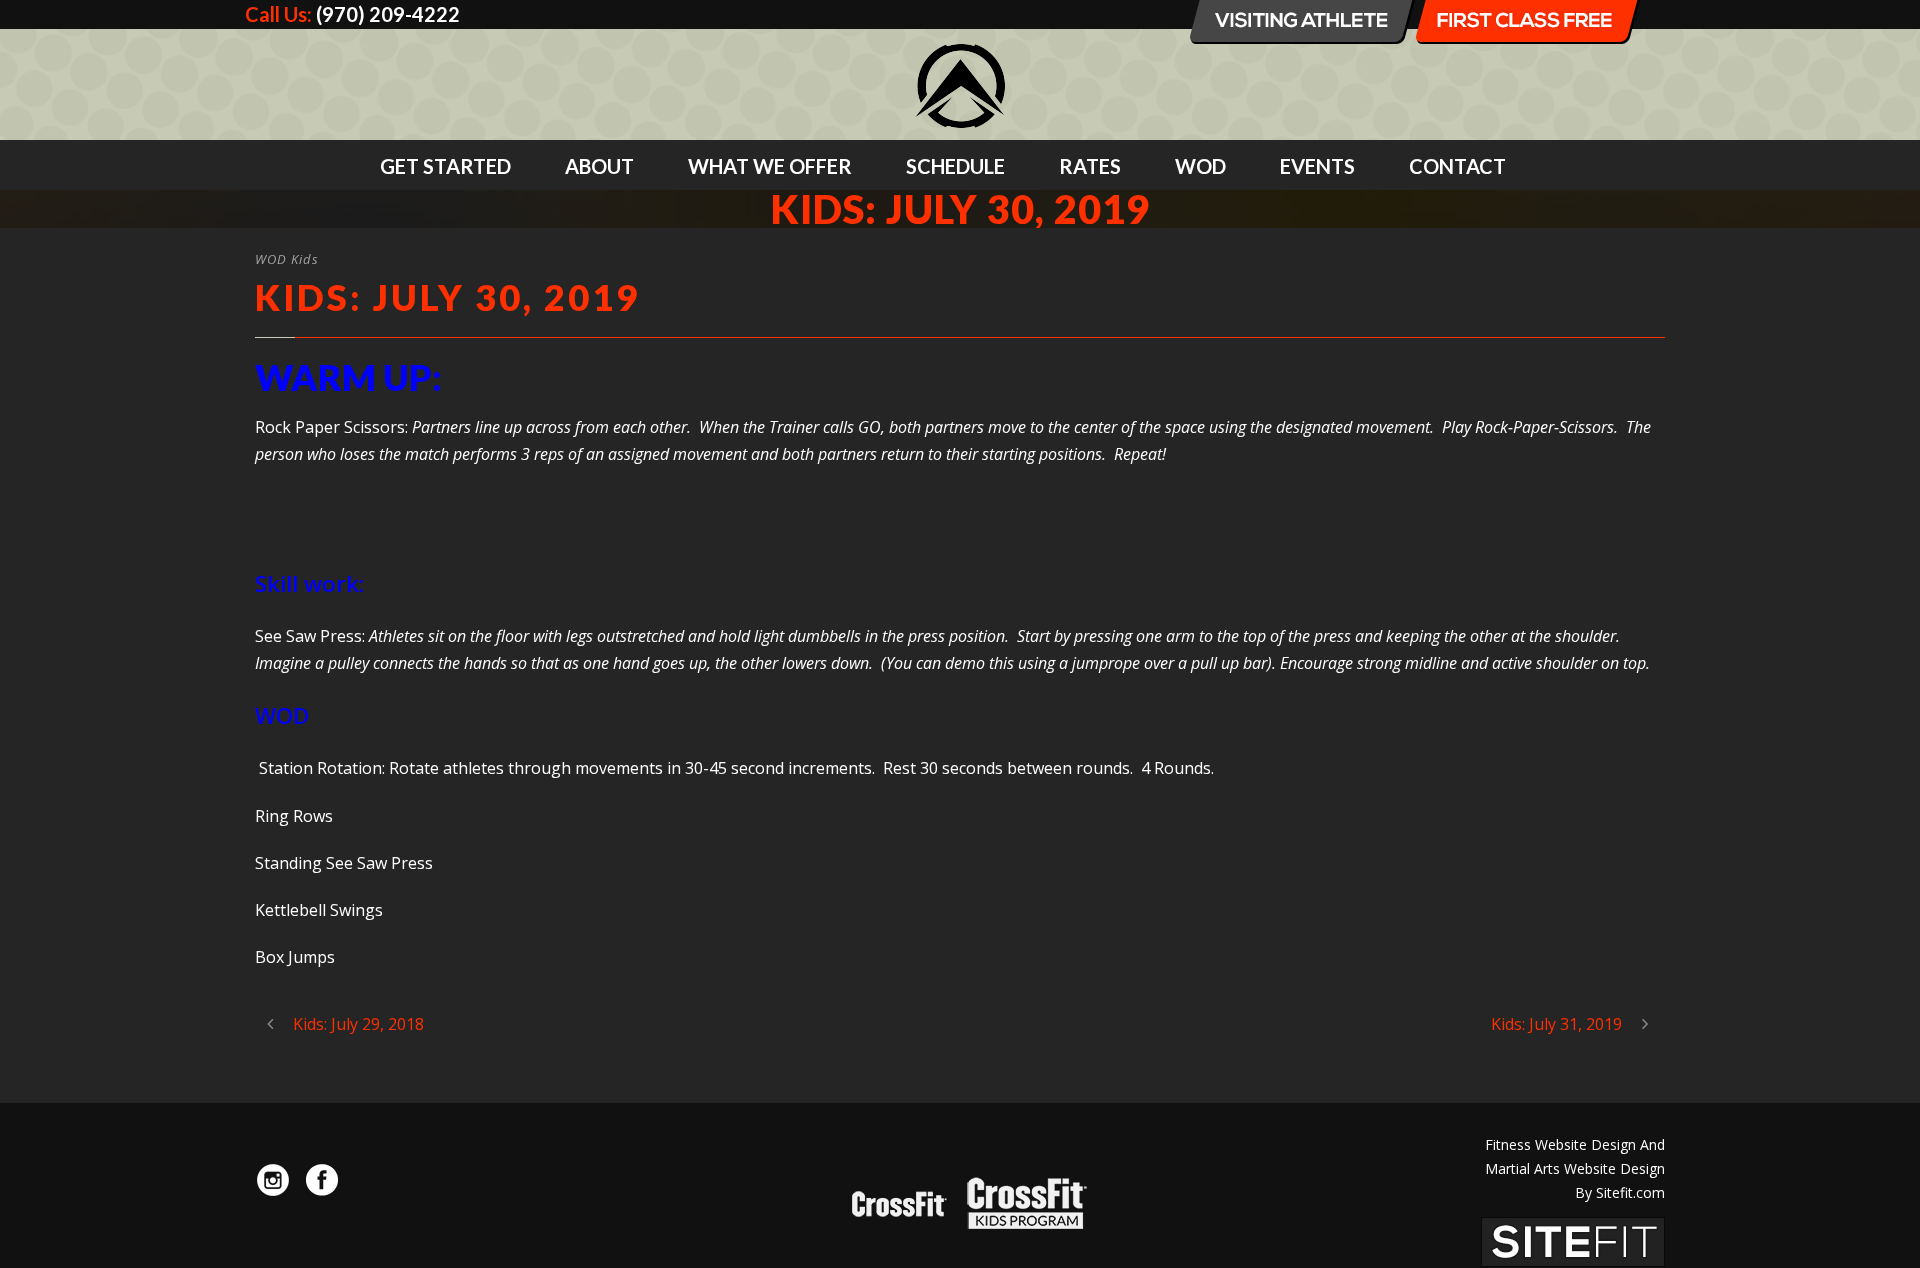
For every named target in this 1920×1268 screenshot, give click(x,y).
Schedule (955, 166)
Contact (1457, 166)
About (599, 166)
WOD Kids (287, 259)
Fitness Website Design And (1575, 1144)
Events (1317, 166)
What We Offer (770, 166)
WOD (1200, 166)
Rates (1090, 166)
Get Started (445, 166)
